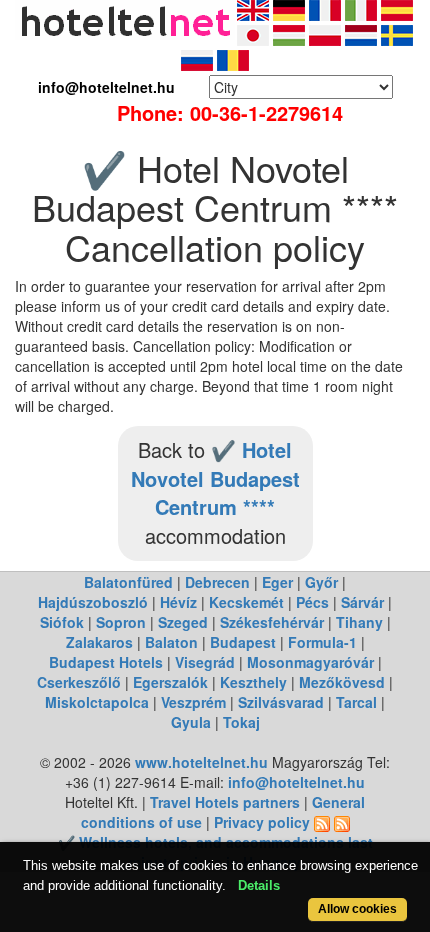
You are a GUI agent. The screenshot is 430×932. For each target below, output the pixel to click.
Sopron (121, 622)
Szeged (183, 622)
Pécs (312, 602)
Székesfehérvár (272, 622)
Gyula (191, 722)
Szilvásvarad (281, 702)
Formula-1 (322, 642)
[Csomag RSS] (342, 822)
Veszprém (193, 702)
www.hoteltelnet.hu (201, 762)
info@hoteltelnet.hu (296, 782)
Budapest (243, 642)
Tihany (359, 622)
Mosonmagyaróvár (310, 662)
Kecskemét (246, 602)
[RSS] (322, 822)
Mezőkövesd (342, 682)
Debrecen (217, 582)
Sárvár (362, 602)
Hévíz (178, 602)
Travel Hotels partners (225, 802)
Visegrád (205, 662)
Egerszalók (170, 682)
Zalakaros (99, 642)
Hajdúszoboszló (93, 602)
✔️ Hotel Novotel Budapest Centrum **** (215, 478)
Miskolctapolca (97, 702)
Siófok (62, 622)
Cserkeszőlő (79, 682)
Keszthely (253, 682)
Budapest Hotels (106, 662)
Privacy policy (262, 822)
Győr (321, 582)
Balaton (171, 642)
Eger (277, 582)
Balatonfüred (128, 582)
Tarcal (356, 702)
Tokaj (241, 722)
